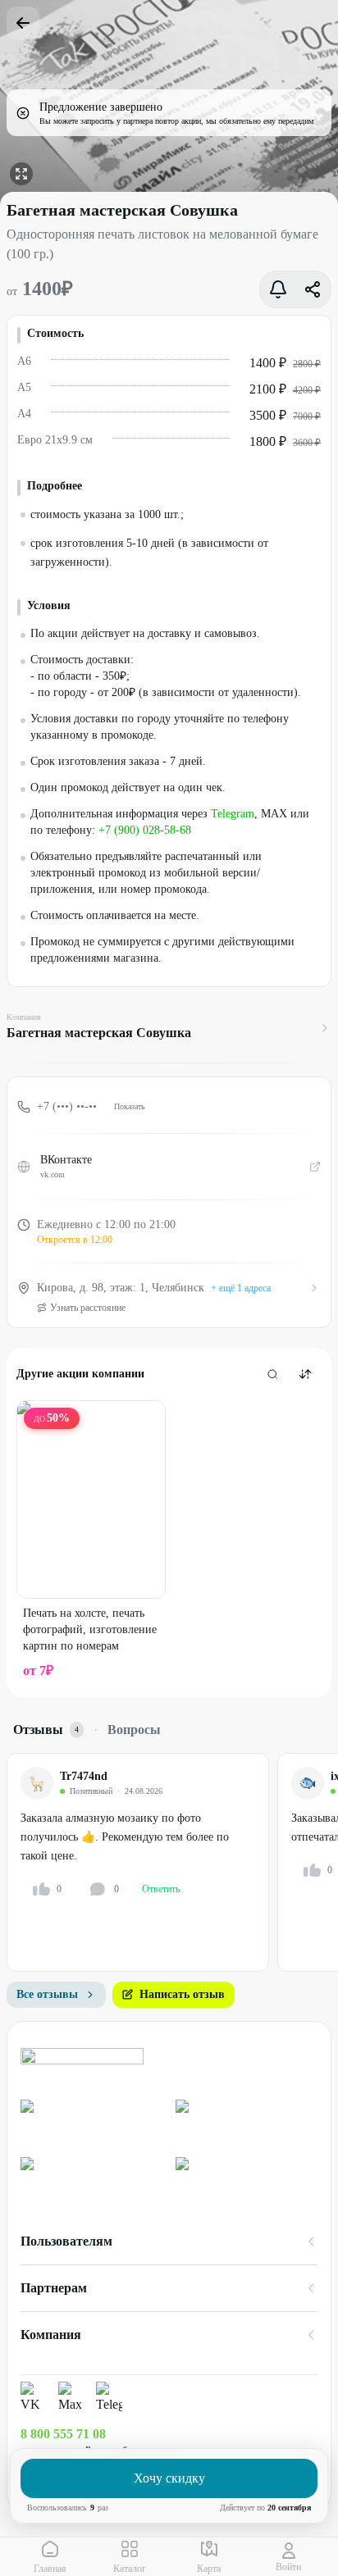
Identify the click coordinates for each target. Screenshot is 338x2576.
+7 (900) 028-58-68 (145, 830)
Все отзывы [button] (47, 1994)
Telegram (233, 814)
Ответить (161, 1889)
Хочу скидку (169, 2478)
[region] (172, 1862)
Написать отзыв (182, 1994)
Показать (130, 1106)
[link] (91, 2122)
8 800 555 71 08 (63, 2434)
